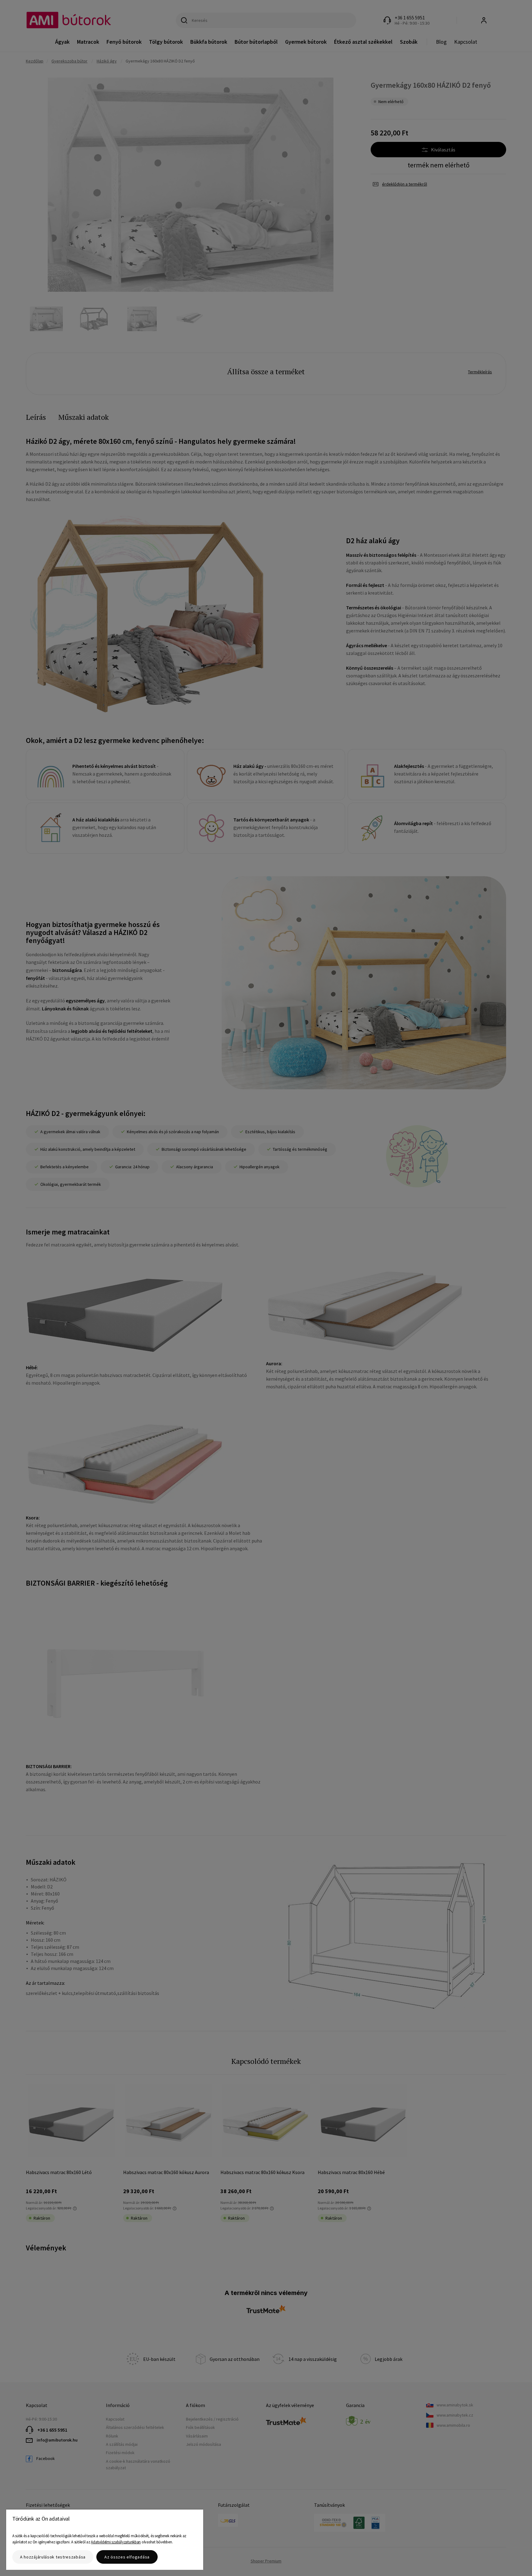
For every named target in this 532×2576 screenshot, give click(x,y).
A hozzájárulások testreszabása (53, 2557)
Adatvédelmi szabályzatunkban (116, 2542)
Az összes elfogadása (127, 2557)
